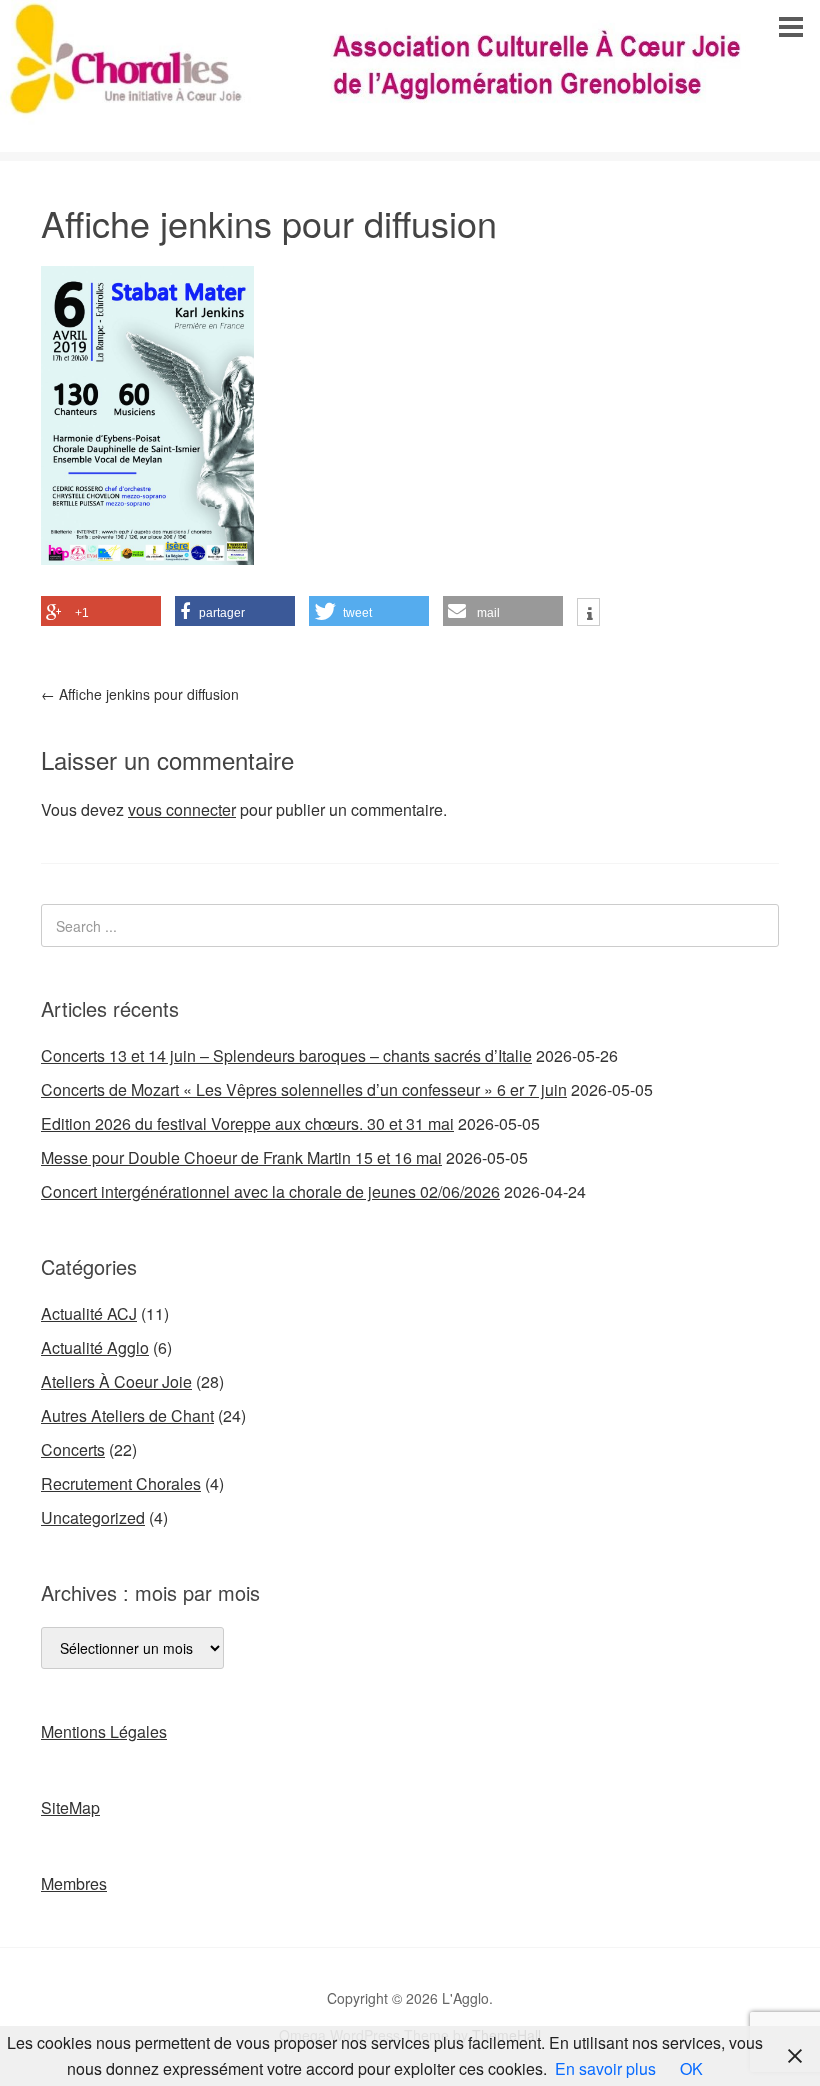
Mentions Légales (104, 1731)
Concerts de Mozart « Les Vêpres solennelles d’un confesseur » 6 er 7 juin (304, 1089)
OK (691, 2068)
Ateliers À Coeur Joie (116, 1381)
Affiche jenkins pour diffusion (140, 694)
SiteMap (70, 1807)
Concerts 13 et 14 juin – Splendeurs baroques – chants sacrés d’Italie (286, 1055)
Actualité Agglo (95, 1347)
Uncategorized (93, 1517)
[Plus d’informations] (588, 614)
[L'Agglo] (410, 133)
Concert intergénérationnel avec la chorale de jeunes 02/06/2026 (270, 1191)
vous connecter (182, 809)
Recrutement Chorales (121, 1483)
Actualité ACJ (89, 1313)
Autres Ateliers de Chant (127, 1415)
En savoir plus (605, 2068)
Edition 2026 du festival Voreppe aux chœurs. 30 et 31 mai (247, 1123)
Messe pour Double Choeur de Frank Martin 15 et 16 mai (241, 1157)
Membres (74, 1883)
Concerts (73, 1449)
